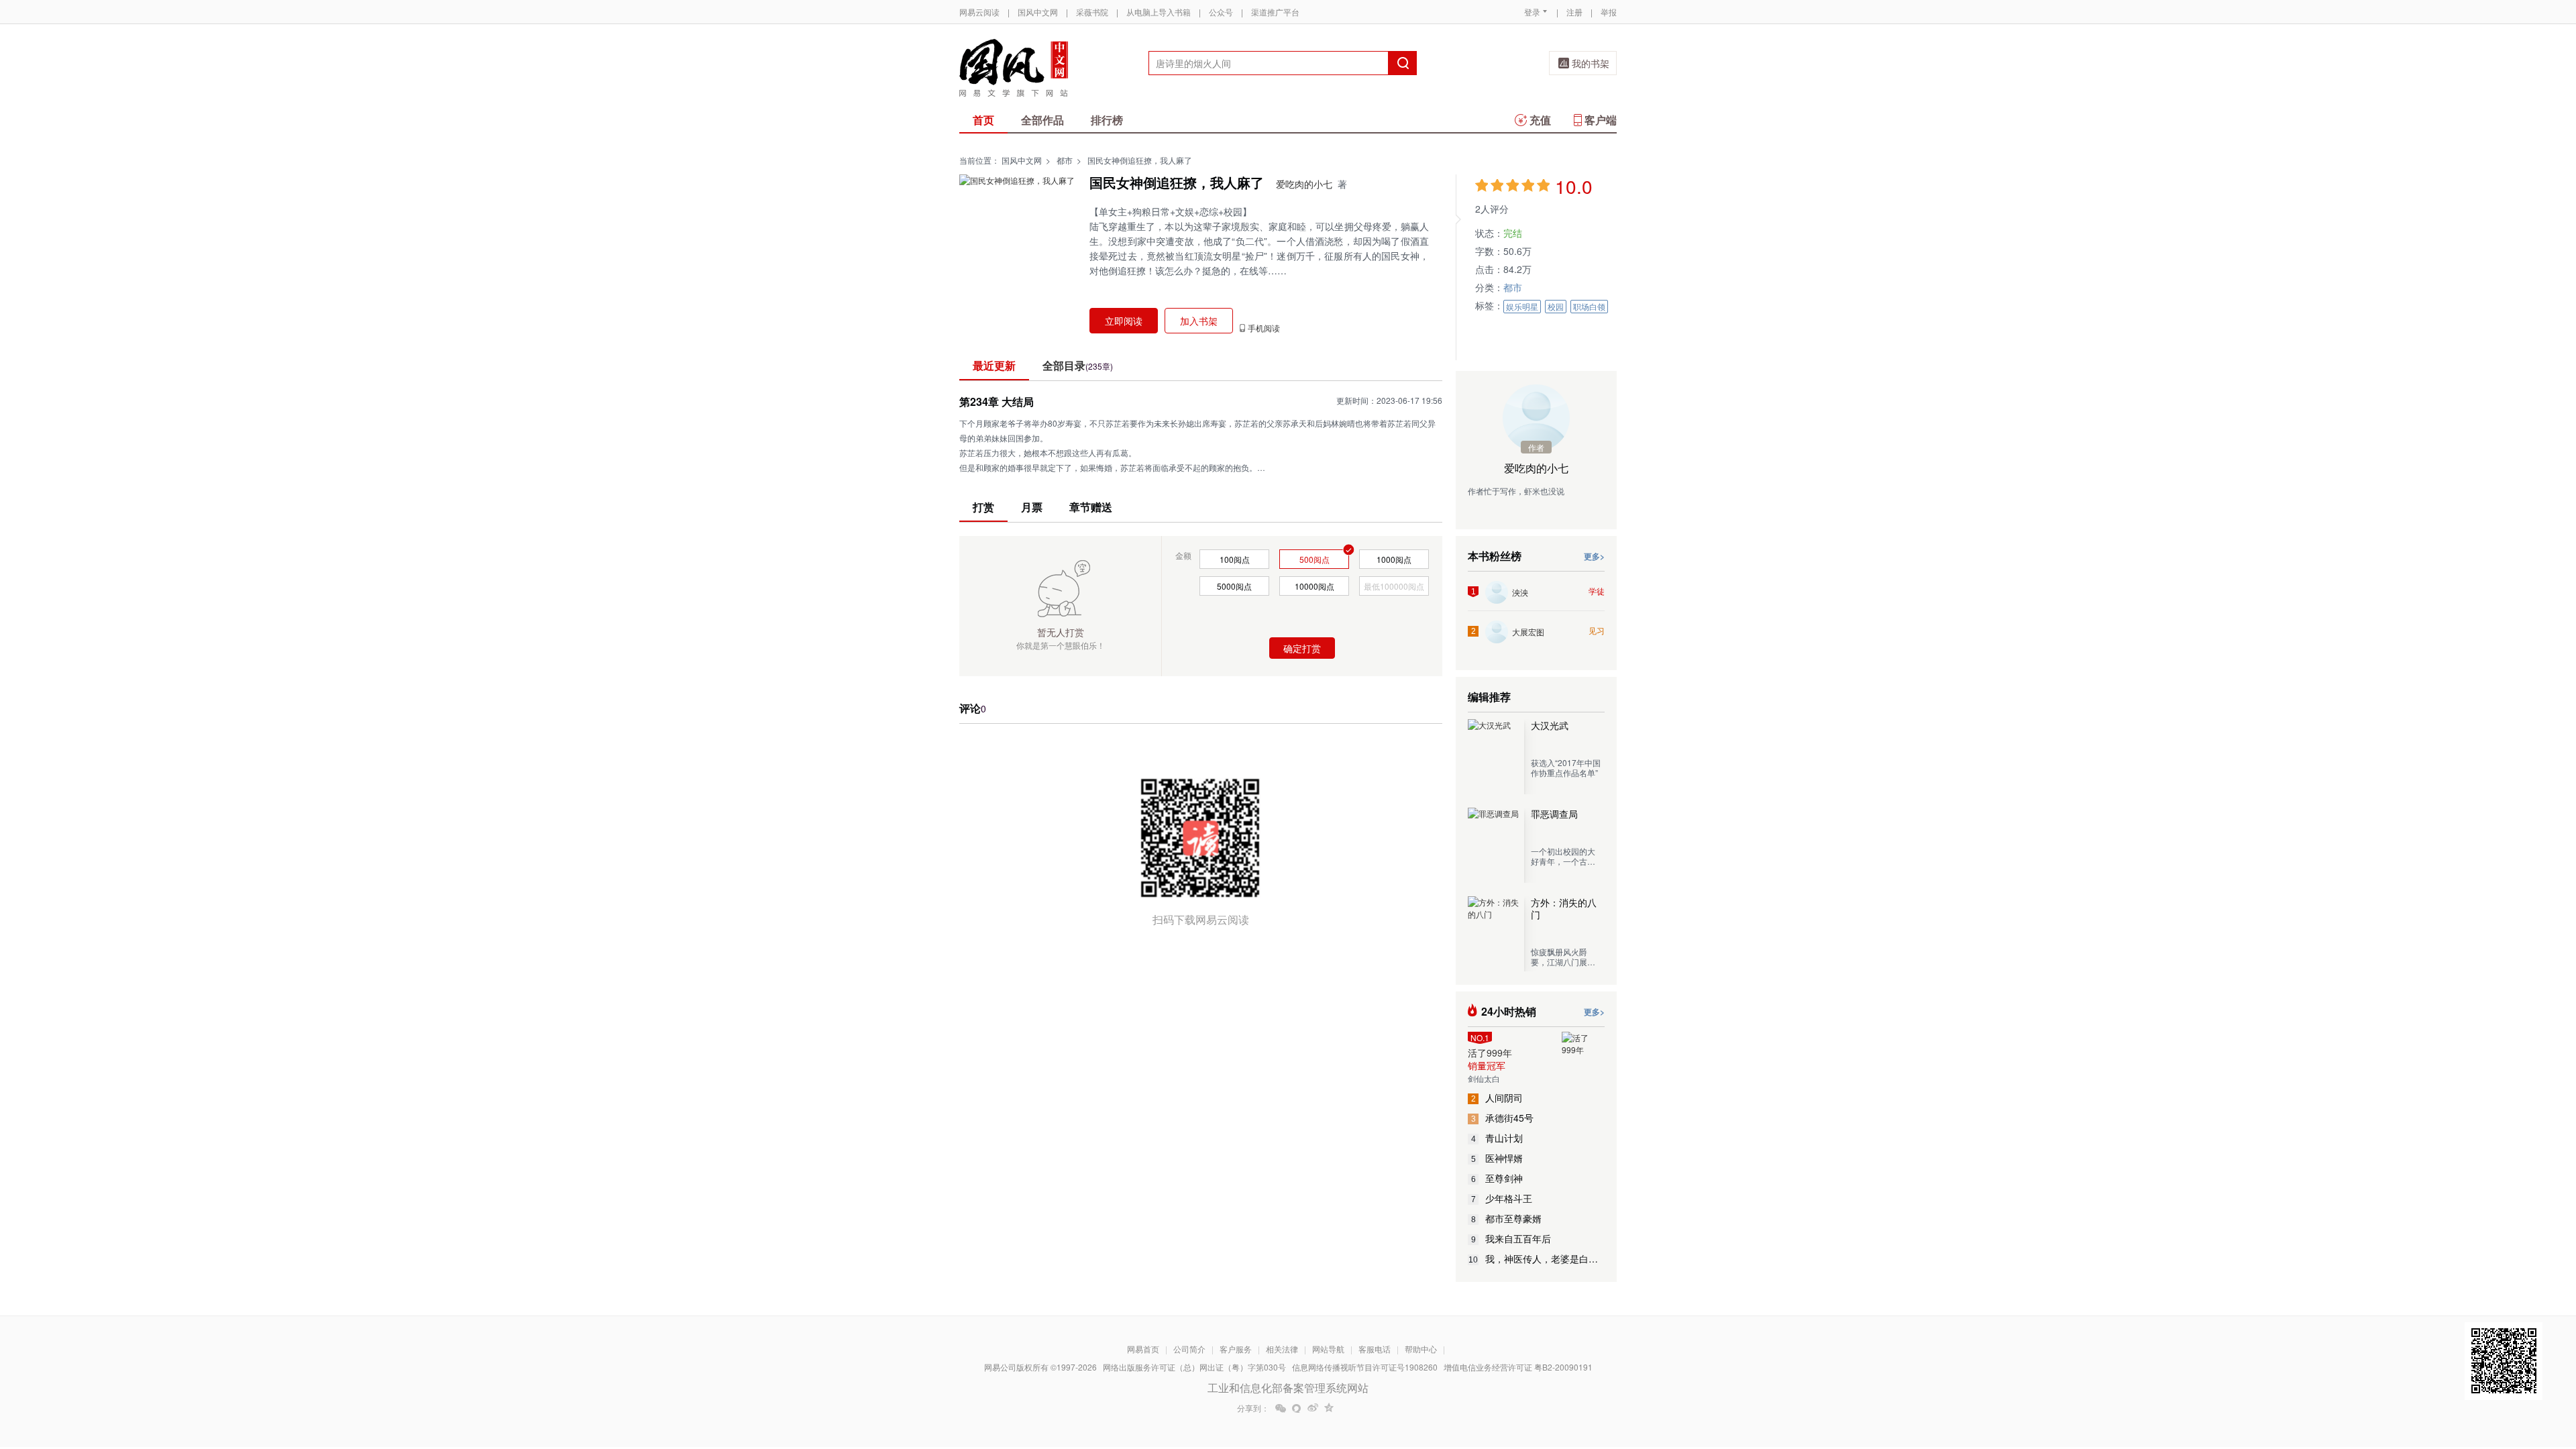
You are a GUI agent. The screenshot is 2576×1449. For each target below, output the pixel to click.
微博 (1313, 1408)
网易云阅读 (979, 12)
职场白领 (1589, 306)
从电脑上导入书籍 (1159, 12)
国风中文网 (1038, 12)
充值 (1540, 120)
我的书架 (1591, 63)
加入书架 (1199, 321)
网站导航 (1328, 1349)
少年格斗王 (1502, 1198)
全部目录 (1078, 365)
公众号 (1221, 12)
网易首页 (1143, 1349)
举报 (1609, 12)
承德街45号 (1503, 1118)
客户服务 (1236, 1349)
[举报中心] (1654, 1371)
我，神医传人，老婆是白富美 (1537, 1258)
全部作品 (1042, 120)
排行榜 (1107, 120)
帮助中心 (1421, 1349)
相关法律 (1282, 1349)
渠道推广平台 (1275, 12)
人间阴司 (1497, 1097)
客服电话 (1375, 1349)
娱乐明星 (1522, 306)
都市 (1065, 160)
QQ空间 (1329, 1408)
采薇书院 (1092, 12)
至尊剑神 (1497, 1178)
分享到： (1253, 1408)
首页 (983, 120)
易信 (1297, 1408)
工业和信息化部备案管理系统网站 (1288, 1388)
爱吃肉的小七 (1304, 184)
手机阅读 (1264, 328)
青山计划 (1497, 1138)
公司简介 (1189, 1349)
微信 (1281, 1408)
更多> (1594, 556)
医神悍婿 (1497, 1158)
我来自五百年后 (1511, 1238)
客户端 (1601, 120)
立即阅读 (1124, 321)
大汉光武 (1550, 725)
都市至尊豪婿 (1507, 1218)
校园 (1556, 306)
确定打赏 (1302, 648)
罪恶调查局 (1554, 814)
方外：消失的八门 (1564, 908)
